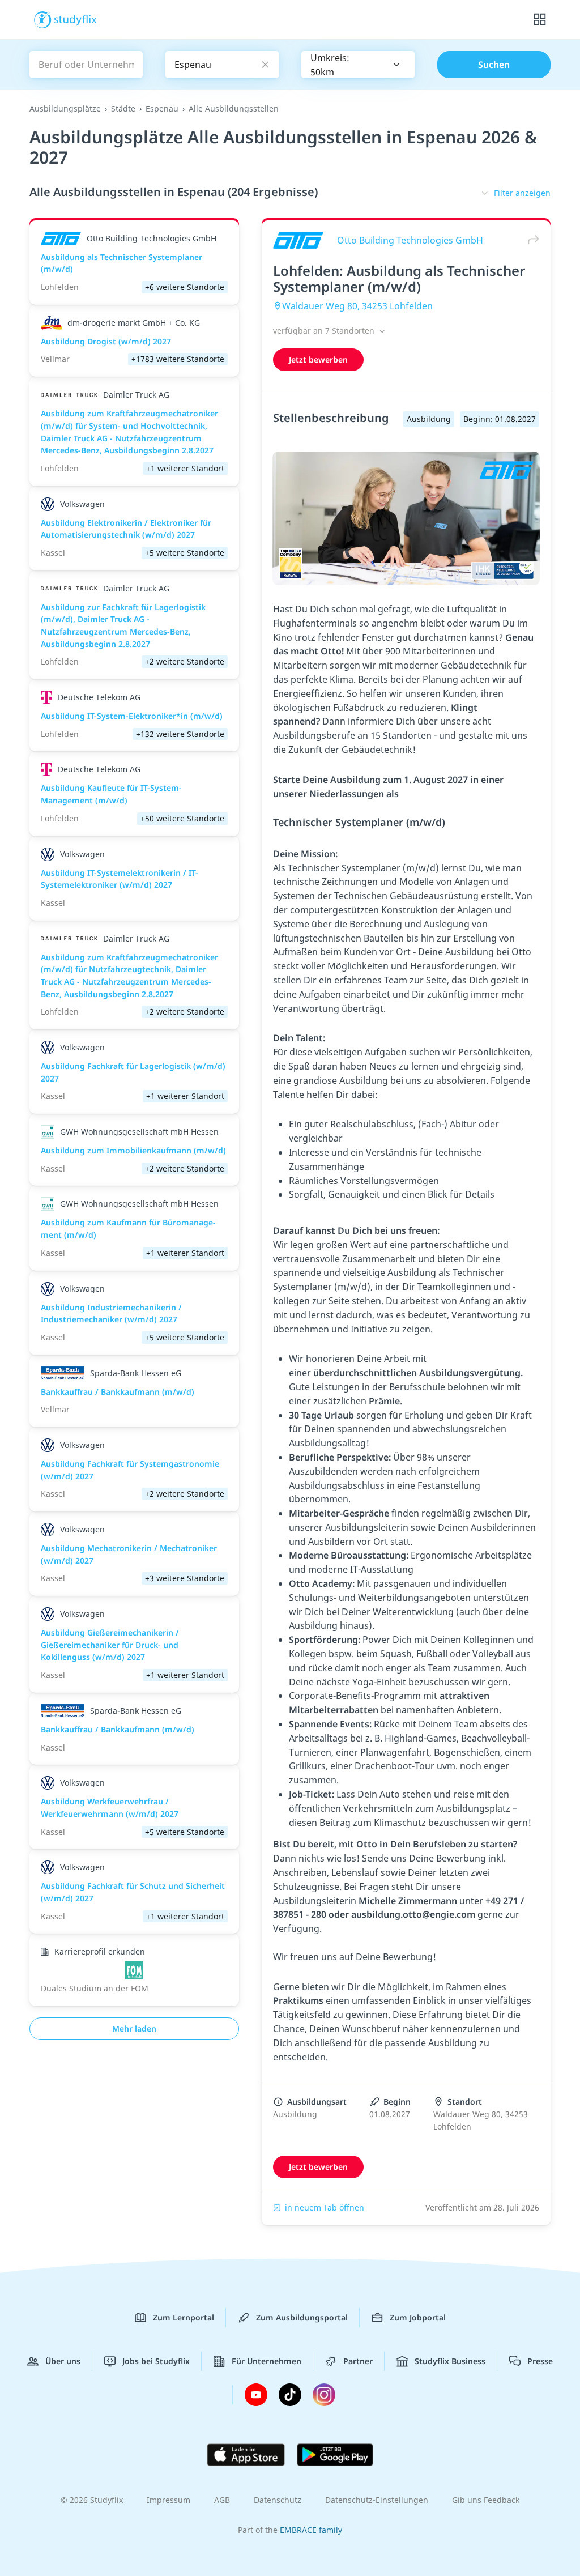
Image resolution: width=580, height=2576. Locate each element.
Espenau (162, 108)
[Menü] (540, 20)
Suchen (494, 65)
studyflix (76, 19)
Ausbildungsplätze (65, 108)
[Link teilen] (531, 240)
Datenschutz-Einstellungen (377, 2500)
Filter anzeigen (522, 193)
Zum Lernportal (184, 2317)
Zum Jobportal (418, 2317)
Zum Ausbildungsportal (302, 2317)
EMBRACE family (311, 2530)
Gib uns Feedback (486, 2500)
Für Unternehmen (266, 2361)
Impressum (169, 2500)
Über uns (63, 2361)
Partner (358, 2361)
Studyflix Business (450, 2361)
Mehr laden (134, 2028)
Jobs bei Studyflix (156, 2361)
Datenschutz (278, 2500)
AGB (222, 2500)
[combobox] (358, 65)
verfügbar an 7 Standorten (325, 331)
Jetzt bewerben (318, 359)
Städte (123, 108)
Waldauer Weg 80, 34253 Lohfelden (357, 306)
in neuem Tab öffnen (325, 2207)
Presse (540, 2361)
